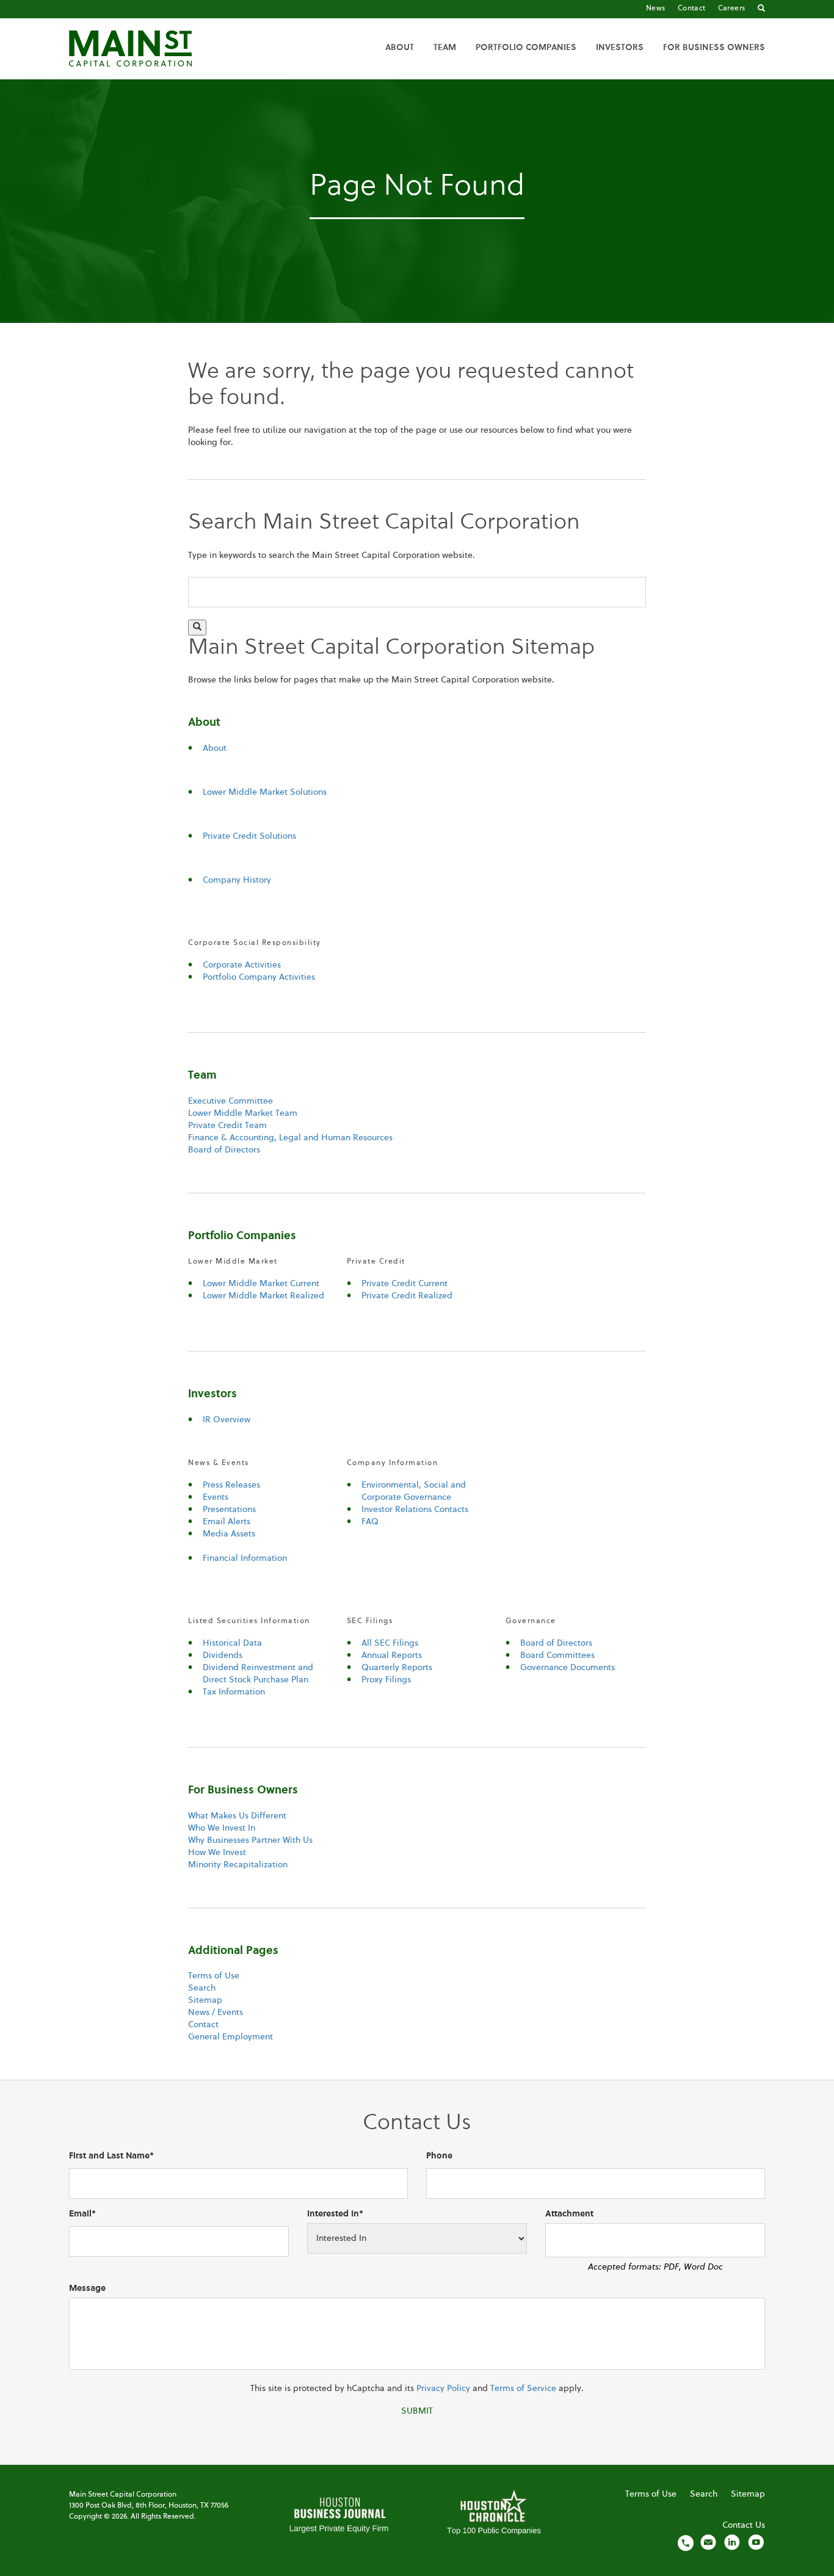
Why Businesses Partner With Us (250, 1840)
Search (202, 1988)
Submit (417, 2411)
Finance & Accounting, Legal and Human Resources (290, 1138)
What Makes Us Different (237, 1816)
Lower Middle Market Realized (263, 1296)
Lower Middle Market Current (261, 1284)
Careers (732, 9)
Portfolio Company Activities (259, 977)
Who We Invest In (222, 1828)
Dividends (223, 1655)
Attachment (569, 2214)
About (400, 48)
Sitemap (205, 2000)
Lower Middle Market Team (243, 1113)
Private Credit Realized (407, 1296)
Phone (439, 2156)
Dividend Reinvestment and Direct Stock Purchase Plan (258, 1674)
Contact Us (744, 2525)
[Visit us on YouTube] (756, 2542)
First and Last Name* (111, 2156)
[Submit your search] (197, 628)
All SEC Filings (390, 1643)
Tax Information (234, 1692)
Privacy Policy (443, 2389)
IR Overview (227, 1420)
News (656, 9)
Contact (692, 9)
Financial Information (245, 1558)
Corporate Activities (242, 965)
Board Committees (557, 1655)
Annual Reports (392, 1655)
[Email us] (708, 2542)
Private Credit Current (404, 1284)
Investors (620, 48)
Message (87, 2288)
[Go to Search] (761, 9)
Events (216, 1497)
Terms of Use (214, 1976)
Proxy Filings (386, 1680)
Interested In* (335, 2214)
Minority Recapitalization (238, 1865)
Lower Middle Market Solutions (265, 792)
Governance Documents (567, 1668)
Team (445, 48)
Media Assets (229, 1534)
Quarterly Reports (397, 1668)
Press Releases (231, 1485)
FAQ (370, 1522)
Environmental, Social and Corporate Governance (414, 1491)
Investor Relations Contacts (415, 1510)
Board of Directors (224, 1150)
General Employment (230, 2037)
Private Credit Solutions (249, 836)
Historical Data (232, 1643)
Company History (237, 880)
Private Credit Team (227, 1126)
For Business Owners (714, 48)
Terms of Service (523, 2389)
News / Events (216, 2013)
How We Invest (217, 1853)
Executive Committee (230, 1101)
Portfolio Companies (526, 48)
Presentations (229, 1510)
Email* (82, 2214)
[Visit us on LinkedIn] (732, 2542)
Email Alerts (227, 1522)
